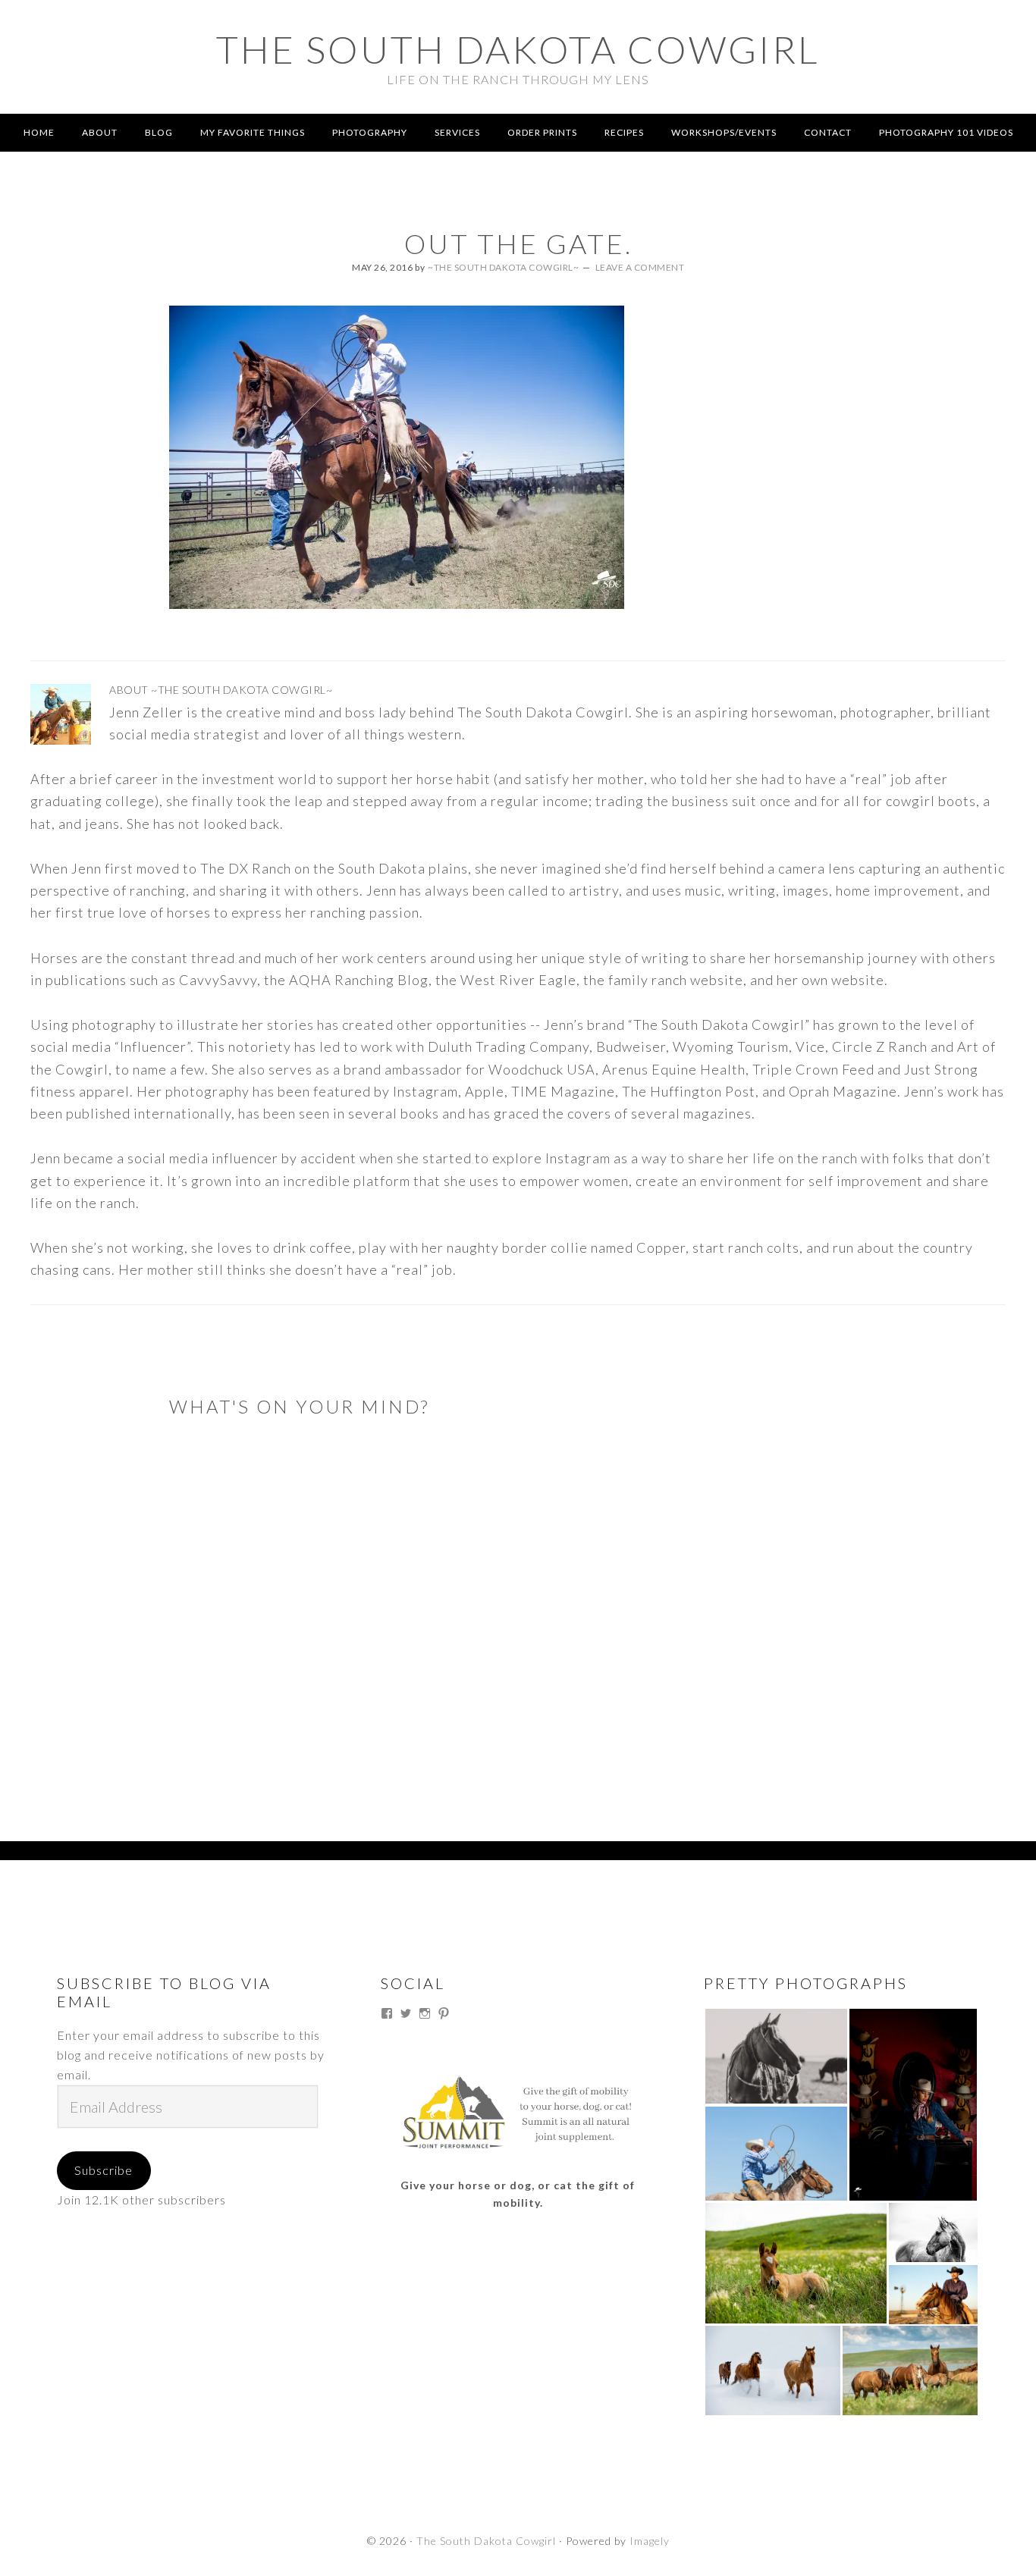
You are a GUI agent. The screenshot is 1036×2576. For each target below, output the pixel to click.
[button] (776, 2056)
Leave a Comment (640, 267)
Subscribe (104, 2170)
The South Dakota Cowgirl (518, 49)
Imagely (650, 2541)
